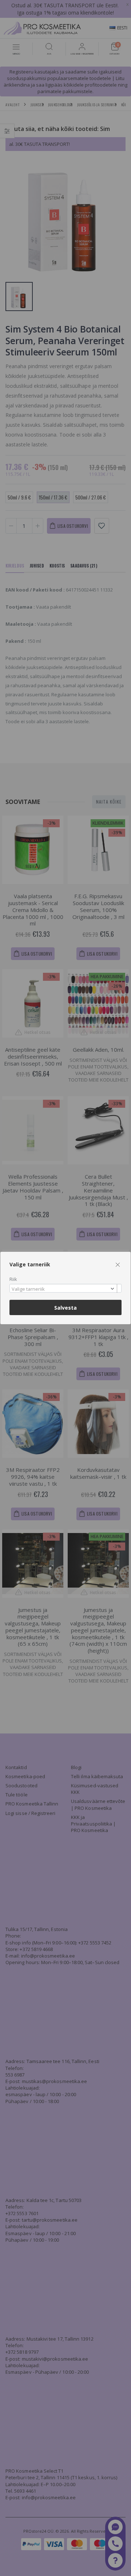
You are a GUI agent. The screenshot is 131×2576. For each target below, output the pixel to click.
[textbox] (64, 1289)
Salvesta (65, 1308)
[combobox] (65, 1288)
